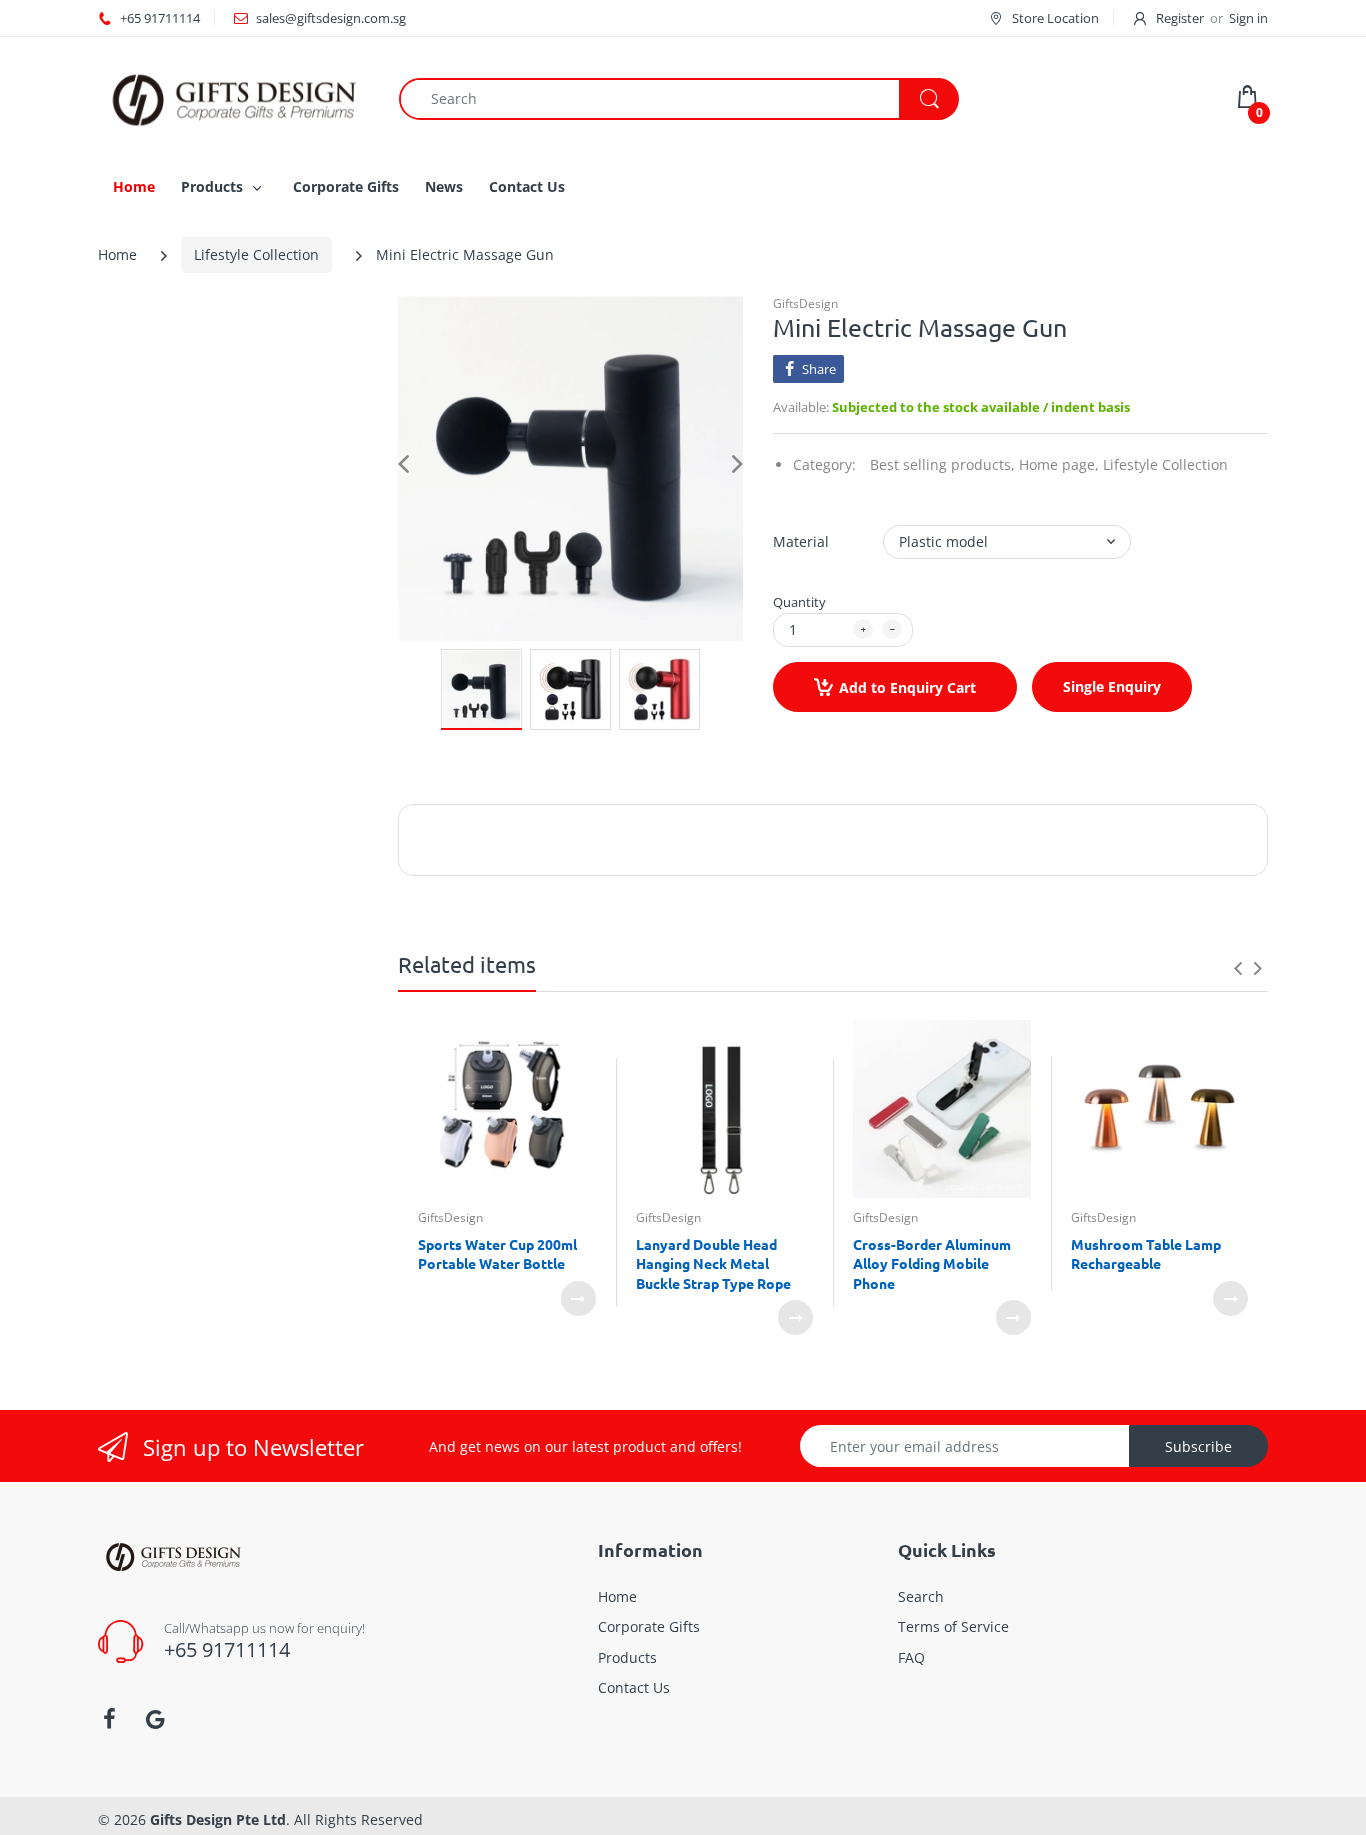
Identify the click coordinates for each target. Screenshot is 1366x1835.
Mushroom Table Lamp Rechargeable (1146, 1254)
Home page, (1059, 464)
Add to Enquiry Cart (907, 687)
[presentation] (1238, 968)
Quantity (799, 602)
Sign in (1248, 18)
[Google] (155, 1719)
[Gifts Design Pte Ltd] (233, 97)
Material (801, 541)
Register (1180, 18)
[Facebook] (109, 1719)
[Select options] (578, 1298)
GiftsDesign (805, 303)
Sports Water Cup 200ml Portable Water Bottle (497, 1254)
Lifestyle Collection (256, 254)
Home (117, 254)
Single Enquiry (1112, 686)
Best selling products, (942, 464)
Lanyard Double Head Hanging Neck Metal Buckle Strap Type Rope (713, 1263)
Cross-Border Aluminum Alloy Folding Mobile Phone (932, 1263)
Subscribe (1198, 1446)
